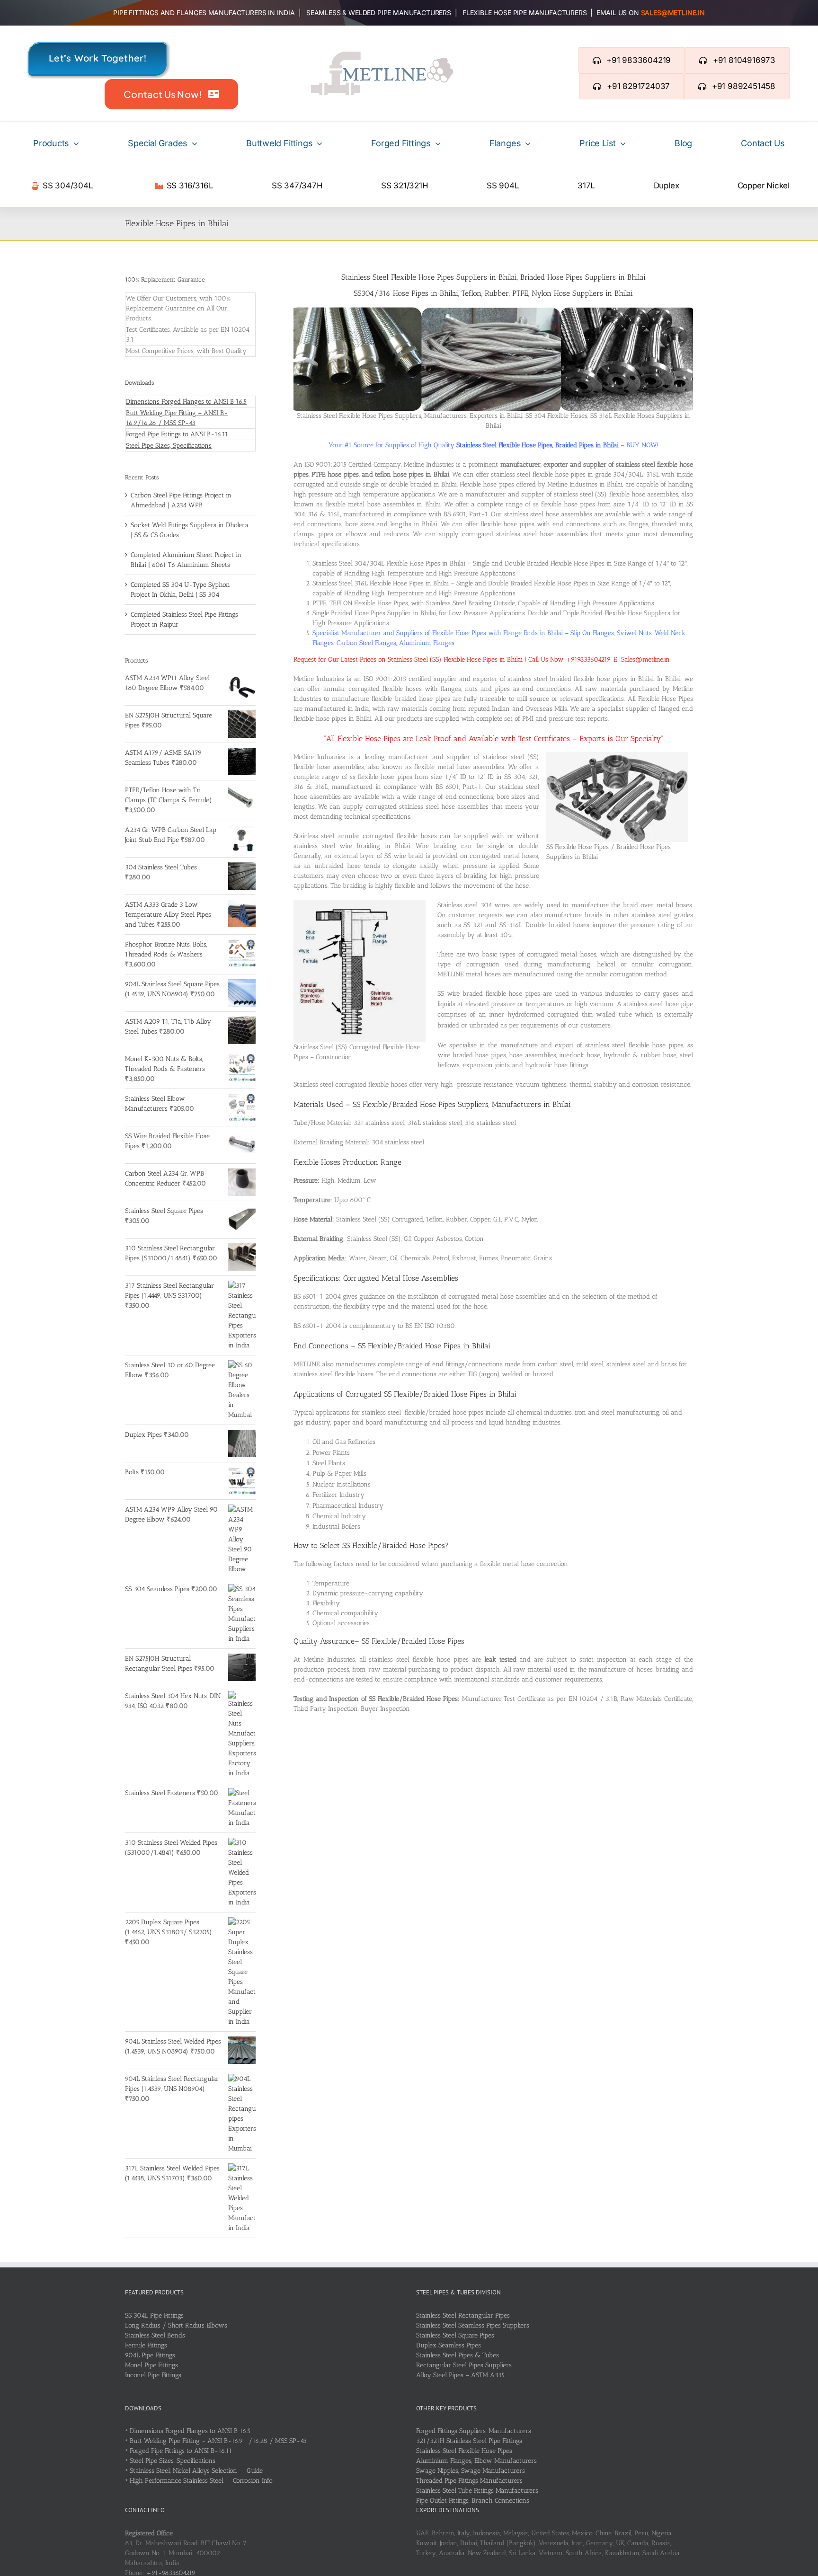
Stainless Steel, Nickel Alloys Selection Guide (196, 2471)
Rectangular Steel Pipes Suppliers (464, 2365)
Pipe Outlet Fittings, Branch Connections (473, 2501)
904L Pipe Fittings (150, 2355)
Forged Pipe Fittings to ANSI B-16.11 (177, 434)
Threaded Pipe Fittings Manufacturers (469, 2481)
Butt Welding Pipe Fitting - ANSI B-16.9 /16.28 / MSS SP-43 (218, 2441)
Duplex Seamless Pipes (449, 2345)
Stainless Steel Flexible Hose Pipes (464, 2451)
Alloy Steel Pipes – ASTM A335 (460, 2375)
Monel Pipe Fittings (151, 2365)
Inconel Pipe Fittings (153, 2375)
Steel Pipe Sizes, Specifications (169, 446)
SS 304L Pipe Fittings (154, 2315)
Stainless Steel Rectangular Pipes (463, 2315)
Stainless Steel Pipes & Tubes (458, 2355)
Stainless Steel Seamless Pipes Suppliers (473, 2325)
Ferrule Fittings (146, 2345)
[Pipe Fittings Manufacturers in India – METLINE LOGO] (382, 55)
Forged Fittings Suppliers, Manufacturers (474, 2431)
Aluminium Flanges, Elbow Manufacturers (476, 2461)
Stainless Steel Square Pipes (455, 2335)
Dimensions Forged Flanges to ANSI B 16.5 (186, 402)
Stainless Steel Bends (155, 2335)
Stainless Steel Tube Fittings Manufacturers (477, 2491)
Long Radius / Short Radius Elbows (176, 2325)
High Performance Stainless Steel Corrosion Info (201, 2481)
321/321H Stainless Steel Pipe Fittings (469, 2441)
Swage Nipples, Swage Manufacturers (471, 2471)
